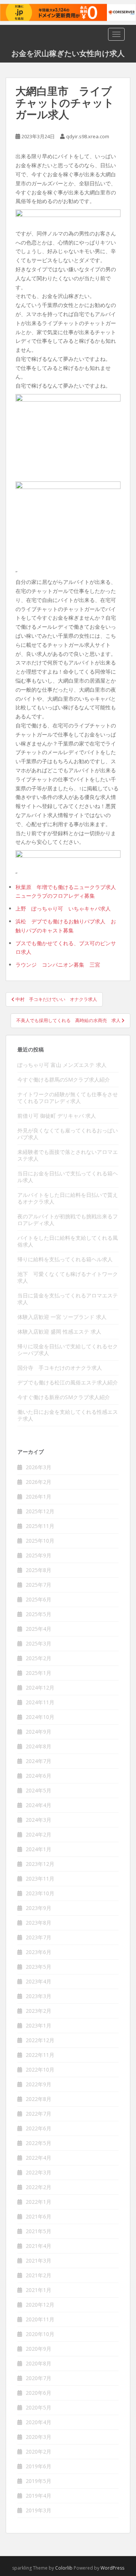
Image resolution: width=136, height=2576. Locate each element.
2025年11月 (40, 1526)
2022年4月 (39, 2158)
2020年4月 (39, 2422)
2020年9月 (39, 2349)
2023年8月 (39, 1923)
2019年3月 (39, 2510)
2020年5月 (39, 2407)
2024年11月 (40, 1702)
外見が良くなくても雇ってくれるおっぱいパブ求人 (68, 1134)
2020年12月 (40, 2305)
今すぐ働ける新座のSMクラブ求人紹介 (64, 1397)
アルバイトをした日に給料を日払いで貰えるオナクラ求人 (68, 1198)
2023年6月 (39, 1952)
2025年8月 (39, 1570)
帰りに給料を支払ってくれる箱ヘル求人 (65, 1259)
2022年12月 (40, 2040)
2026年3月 (39, 1467)
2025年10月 (40, 1541)
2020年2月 (39, 2451)
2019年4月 (39, 2496)
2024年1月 (39, 1849)
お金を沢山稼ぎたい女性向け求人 (68, 53)
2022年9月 (39, 2084)
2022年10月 (40, 2070)
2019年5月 (39, 2481)
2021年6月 (39, 2216)
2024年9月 (39, 1732)
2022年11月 (40, 2055)
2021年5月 (39, 2231)
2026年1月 (39, 1497)
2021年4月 (39, 2246)
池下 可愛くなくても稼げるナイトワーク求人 (68, 1277)
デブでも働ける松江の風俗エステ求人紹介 (68, 1382)
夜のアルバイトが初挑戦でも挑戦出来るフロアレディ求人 (68, 1220)
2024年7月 (39, 1761)
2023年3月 (39, 1996)
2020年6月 (39, 2393)
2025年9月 (39, 1555)
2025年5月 (39, 1614)
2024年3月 (39, 1820)
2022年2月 (39, 2187)
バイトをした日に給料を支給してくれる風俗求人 (68, 1241)
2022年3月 (39, 2172)
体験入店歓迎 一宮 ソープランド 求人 (62, 1317)
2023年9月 (39, 1908)
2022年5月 (39, 2143)
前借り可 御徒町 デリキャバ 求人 (57, 1116)
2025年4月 (39, 1629)
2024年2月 (39, 1834)
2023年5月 (39, 1967)
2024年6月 (39, 1776)
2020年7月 (39, 2378)
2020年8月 (39, 2363)
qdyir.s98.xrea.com (88, 136)
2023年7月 (39, 1937)
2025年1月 (39, 1673)
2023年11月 (40, 1879)
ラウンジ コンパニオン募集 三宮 (58, 965)
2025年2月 (39, 1658)
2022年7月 (39, 2114)
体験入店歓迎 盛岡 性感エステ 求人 (59, 1332)
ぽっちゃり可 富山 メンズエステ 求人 (62, 1065)
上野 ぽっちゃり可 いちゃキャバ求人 (63, 908)
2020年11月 (40, 2319)
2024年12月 (40, 1688)
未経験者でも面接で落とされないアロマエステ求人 (68, 1155)
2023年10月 (40, 1893)
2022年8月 (39, 2099)
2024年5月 (39, 1790)
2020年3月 (39, 2437)
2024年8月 (39, 1746)
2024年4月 (39, 1805)
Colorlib (64, 2568)
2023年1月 (39, 2025)
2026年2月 (39, 1482)
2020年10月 (40, 2334)
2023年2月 (39, 2011)
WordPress (112, 2568)
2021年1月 (39, 2290)
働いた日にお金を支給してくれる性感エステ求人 (68, 1415)
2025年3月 (39, 1643)
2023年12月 (40, 1864)
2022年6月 (39, 2128)
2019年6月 (39, 2466)
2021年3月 (39, 2260)
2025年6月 (39, 1599)
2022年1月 (39, 2202)
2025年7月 (39, 1585)
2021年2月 (39, 2275)
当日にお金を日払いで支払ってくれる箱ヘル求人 (68, 1177)
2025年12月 (40, 1511)
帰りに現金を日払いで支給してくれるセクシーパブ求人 (68, 1350)
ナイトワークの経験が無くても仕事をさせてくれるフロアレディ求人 (68, 1098)
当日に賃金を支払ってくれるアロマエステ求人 (68, 1299)
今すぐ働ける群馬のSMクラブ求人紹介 (64, 1079)
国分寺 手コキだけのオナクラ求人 (60, 1368)
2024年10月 (40, 1717)
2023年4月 (39, 1981)
